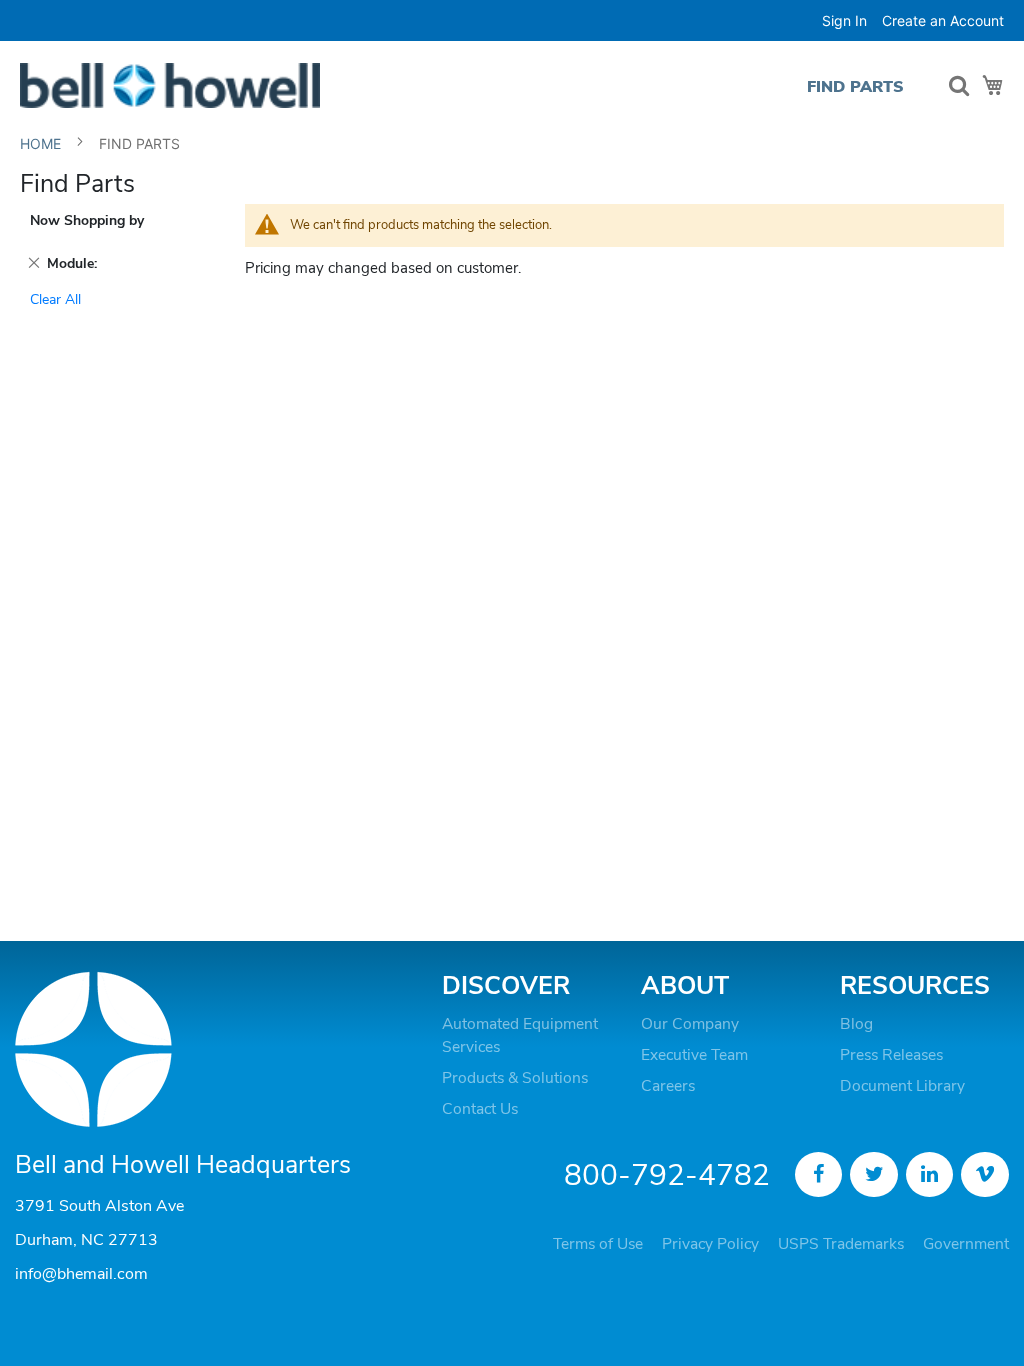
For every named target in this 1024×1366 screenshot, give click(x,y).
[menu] (860, 86)
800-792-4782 (667, 1175)
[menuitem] (855, 86)
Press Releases (891, 1055)
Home (42, 143)
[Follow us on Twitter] (874, 1175)
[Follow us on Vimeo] (985, 1175)
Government (966, 1244)
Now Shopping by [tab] (87, 220)
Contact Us (480, 1109)
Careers (668, 1086)
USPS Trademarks (841, 1244)
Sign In (844, 20)
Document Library (902, 1086)
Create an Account (943, 20)
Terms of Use (598, 1244)
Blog (856, 1024)
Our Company (690, 1024)
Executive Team (694, 1055)
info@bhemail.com (81, 1274)
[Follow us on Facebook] (819, 1175)
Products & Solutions (515, 1078)
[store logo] (170, 85)
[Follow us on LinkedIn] (930, 1175)
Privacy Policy (710, 1244)
